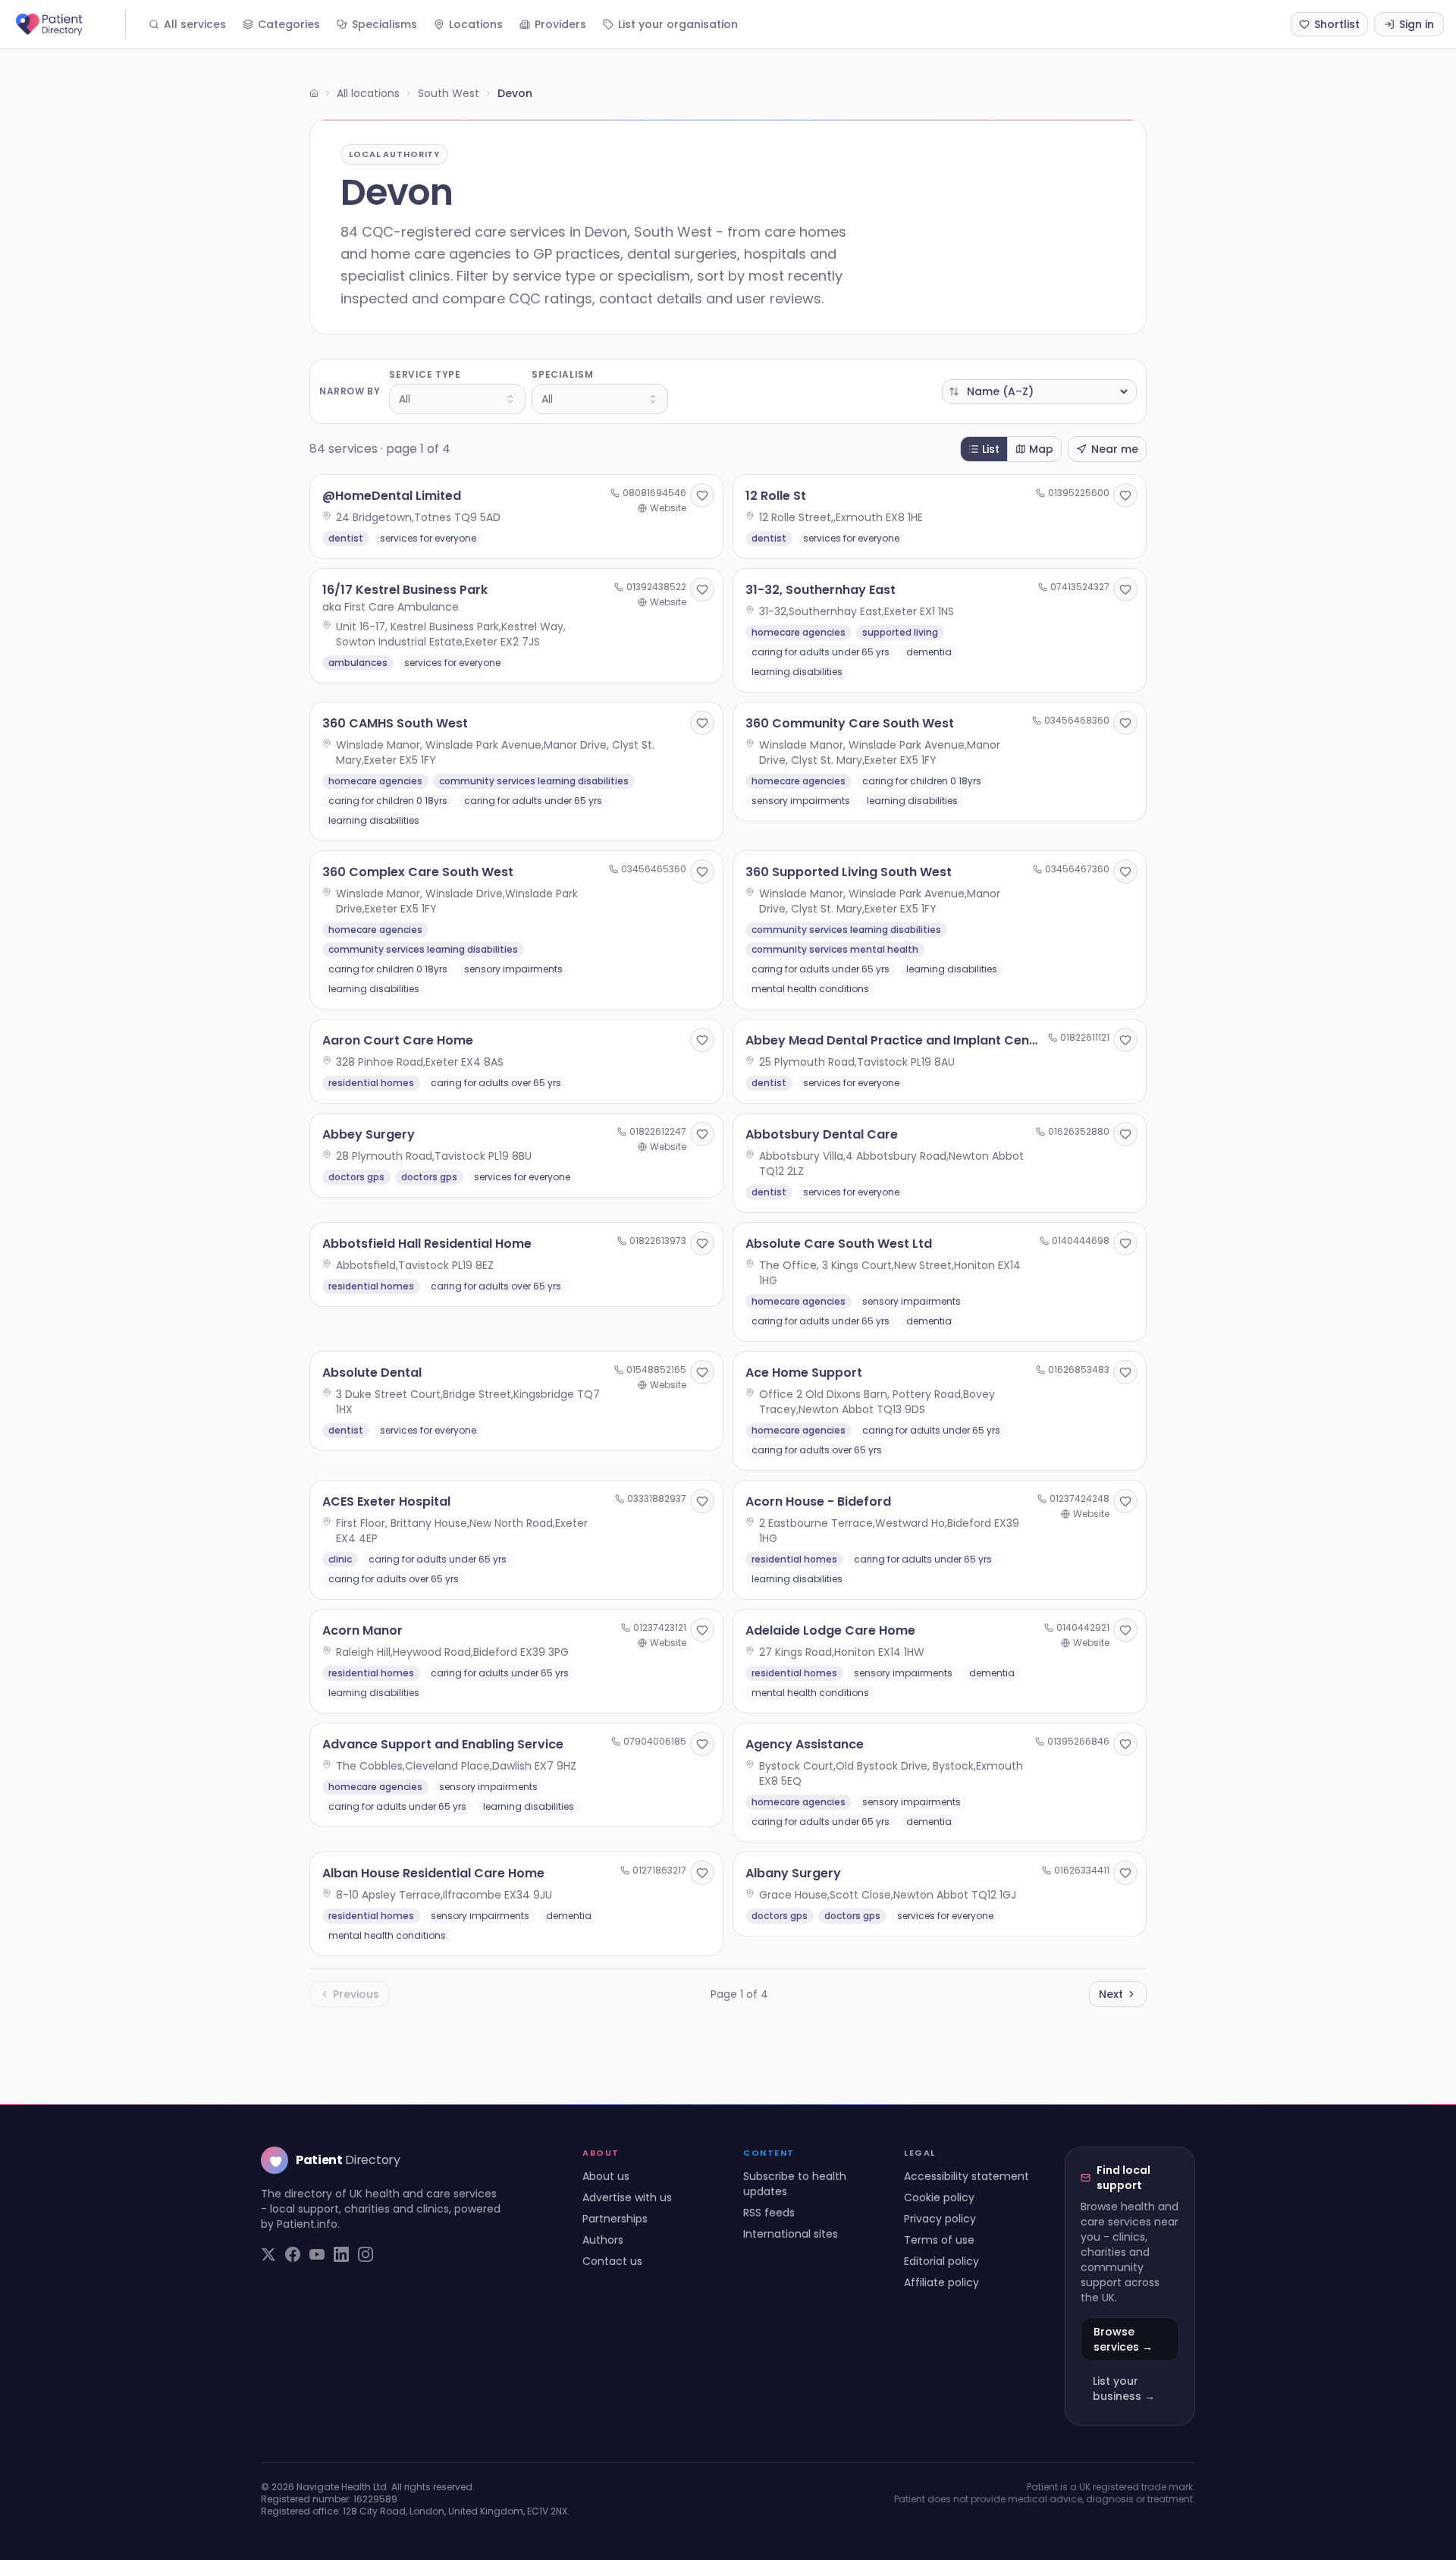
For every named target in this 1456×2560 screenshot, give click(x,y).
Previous (356, 1994)
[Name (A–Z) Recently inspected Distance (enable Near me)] (1039, 391)
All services (195, 24)
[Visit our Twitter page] (268, 2254)
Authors (603, 2240)
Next (1111, 1994)
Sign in (1417, 24)
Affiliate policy (941, 2282)
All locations (368, 93)
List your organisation (678, 24)
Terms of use (939, 2240)
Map (1041, 449)
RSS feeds (769, 2213)
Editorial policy (941, 2261)
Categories (289, 24)
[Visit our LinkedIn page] (341, 2254)
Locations (476, 24)
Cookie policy (939, 2197)
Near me (1115, 449)
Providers (560, 24)
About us (606, 2176)
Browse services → (1123, 2339)
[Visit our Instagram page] (366, 2254)
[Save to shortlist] (702, 495)
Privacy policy (940, 2219)
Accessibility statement (966, 2176)
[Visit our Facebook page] (293, 2254)
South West (449, 93)
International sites (791, 2234)
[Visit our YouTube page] (317, 2254)
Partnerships (615, 2219)
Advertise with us (627, 2197)
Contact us (612, 2261)
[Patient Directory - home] (69, 24)
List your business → (1124, 2389)
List (991, 449)
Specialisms (384, 24)
